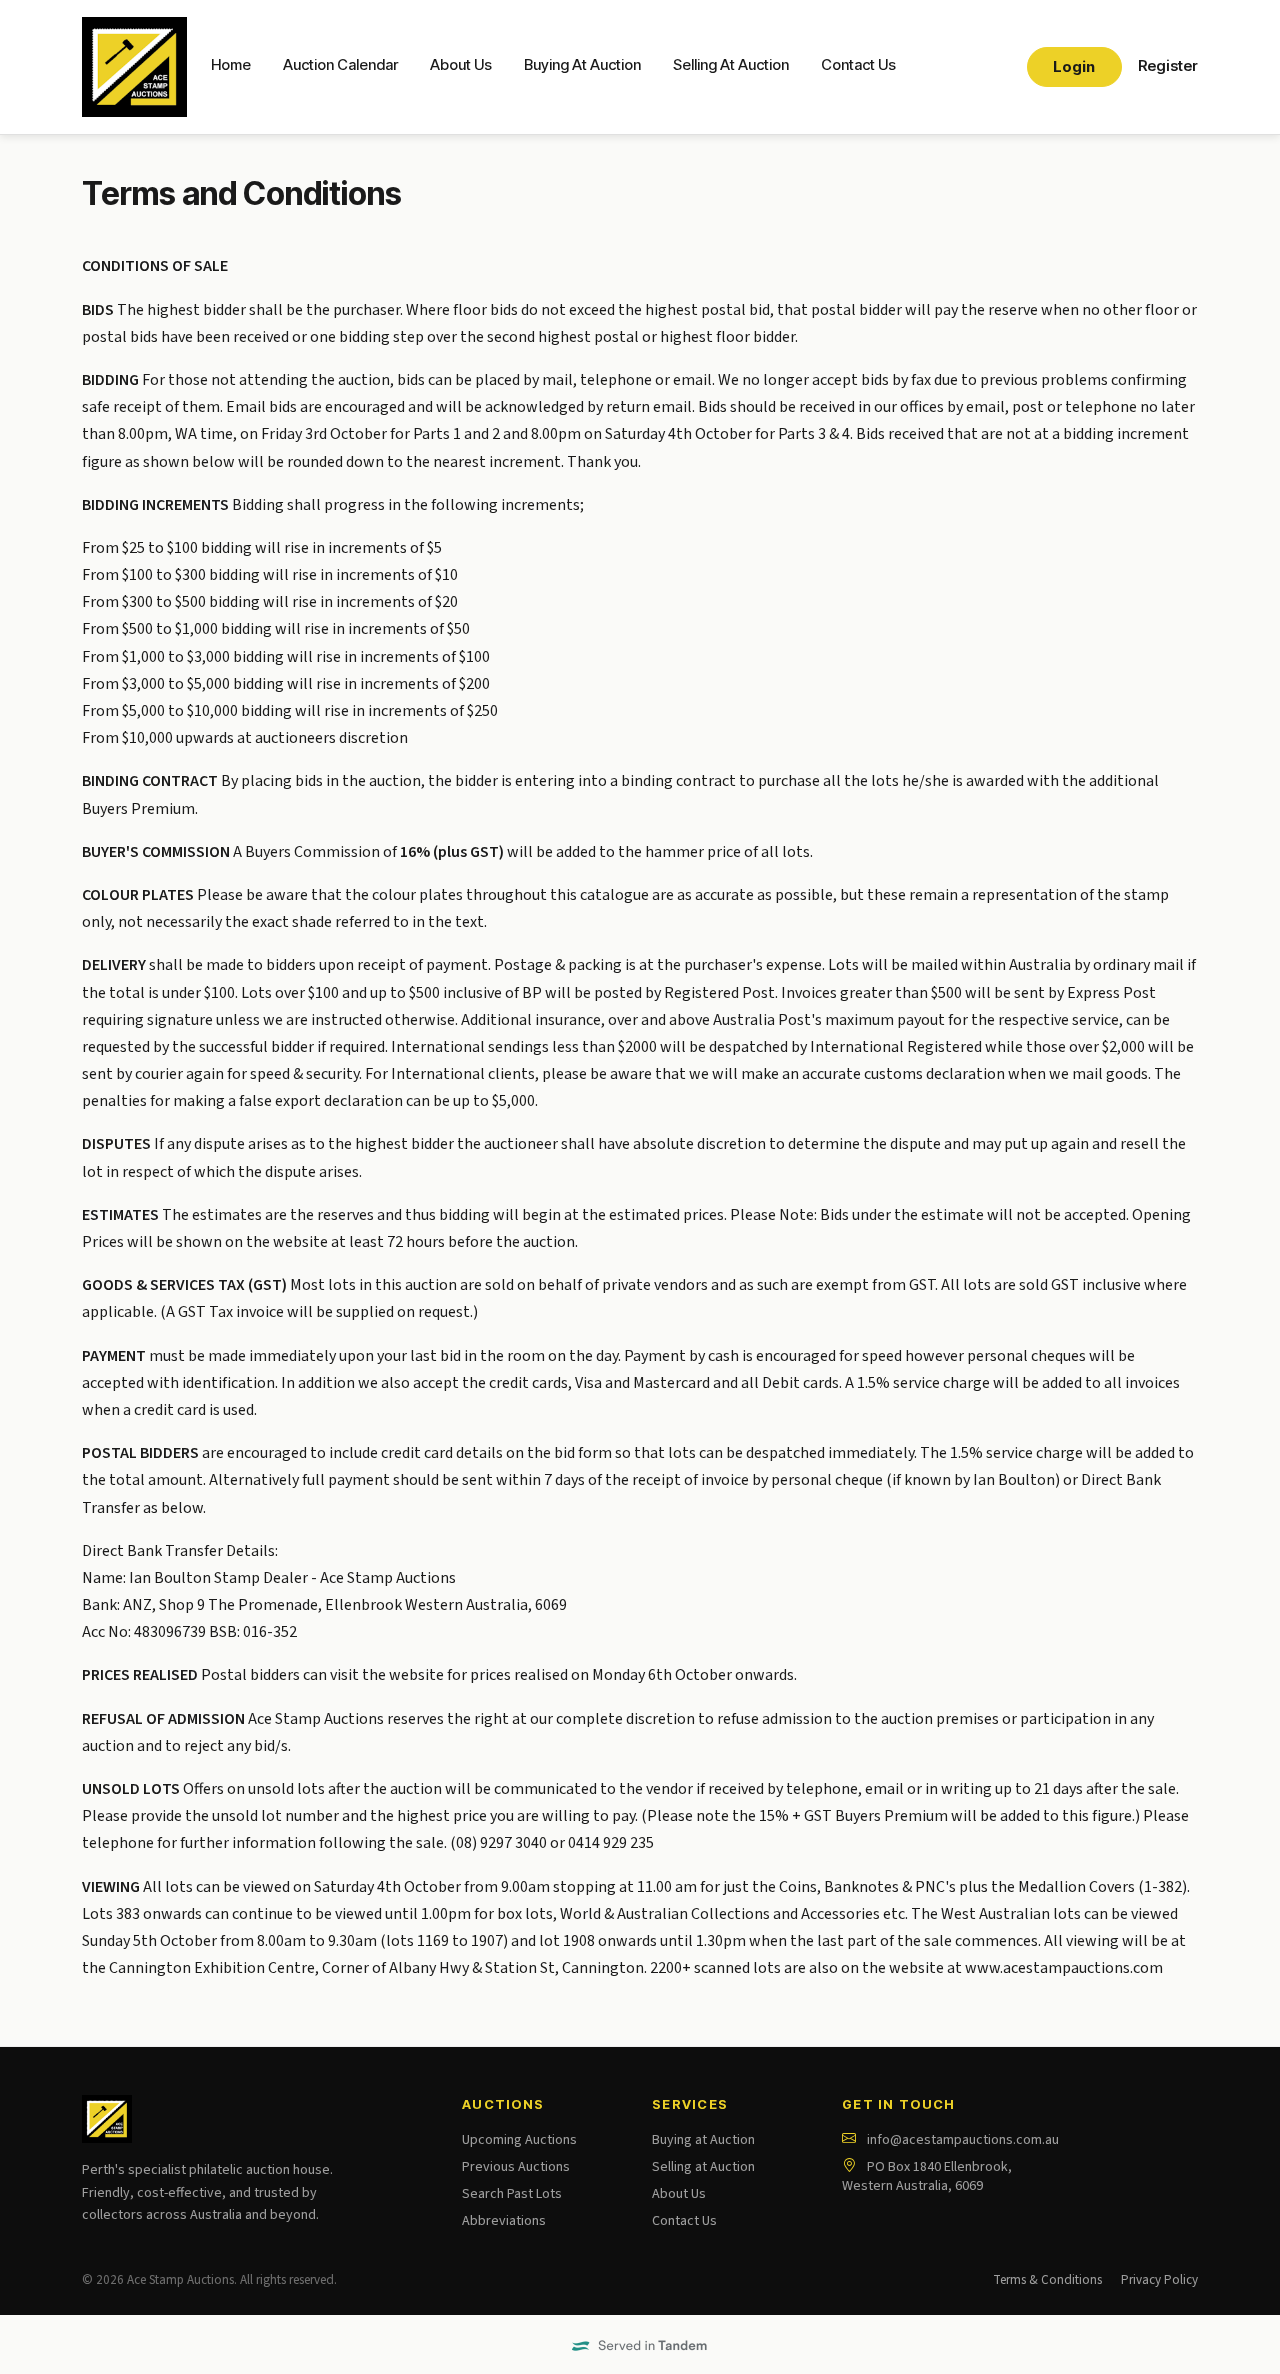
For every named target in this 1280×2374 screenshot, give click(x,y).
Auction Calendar (340, 65)
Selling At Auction (731, 65)
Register (1168, 66)
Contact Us (858, 65)
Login (1074, 67)
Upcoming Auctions (519, 2140)
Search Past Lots (512, 2194)
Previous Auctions (516, 2167)
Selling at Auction (703, 2167)
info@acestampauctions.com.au (963, 2140)
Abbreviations (504, 2221)
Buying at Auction (703, 2140)
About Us (461, 65)
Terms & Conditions (1047, 2280)
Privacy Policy (1159, 2280)
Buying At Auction (582, 65)
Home (231, 65)
